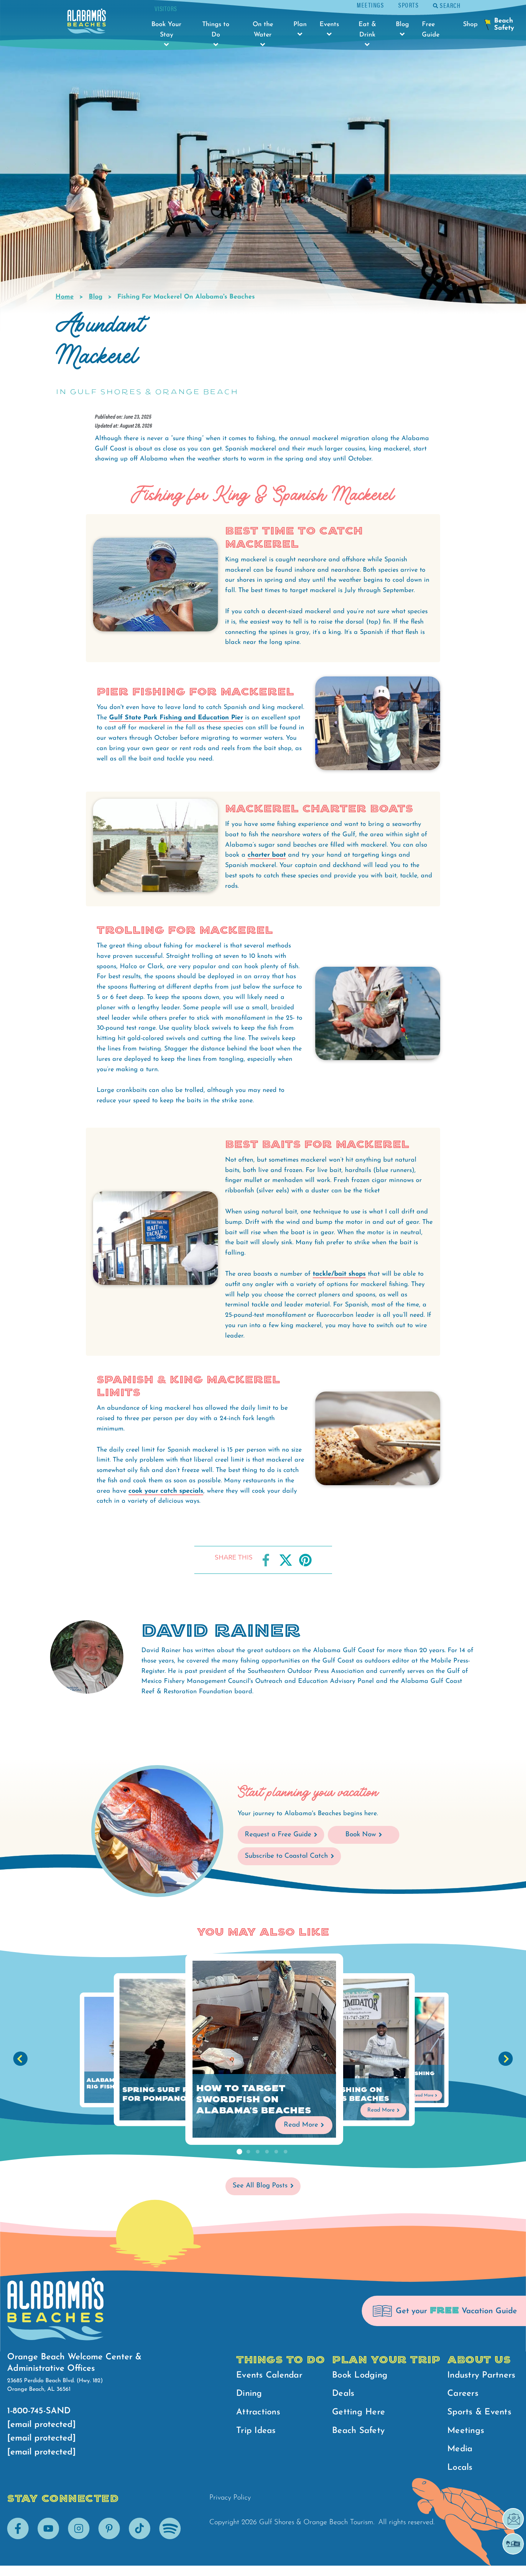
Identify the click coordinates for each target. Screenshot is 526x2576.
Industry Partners (481, 2375)
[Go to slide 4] (267, 2152)
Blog (96, 297)
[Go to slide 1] (239, 2152)
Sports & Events (479, 2412)
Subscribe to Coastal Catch (286, 1856)
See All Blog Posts (260, 2186)
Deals (343, 2394)
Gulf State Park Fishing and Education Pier (176, 718)
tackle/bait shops (339, 1274)
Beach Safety (358, 2431)
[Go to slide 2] (248, 2152)
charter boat (267, 855)
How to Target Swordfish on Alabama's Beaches (254, 2100)
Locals (460, 2468)
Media (460, 2449)
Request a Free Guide (278, 1835)
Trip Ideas (256, 2431)
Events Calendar (269, 2375)
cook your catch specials (166, 1491)
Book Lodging (360, 2375)
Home (65, 297)
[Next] (506, 2059)
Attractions (258, 2412)
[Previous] (20, 2059)
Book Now (361, 1835)
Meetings (370, 5)
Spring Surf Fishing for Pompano (170, 2094)
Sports (408, 5)
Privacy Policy (230, 2498)
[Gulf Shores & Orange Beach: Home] (87, 23)
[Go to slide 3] (258, 2152)
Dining (249, 2394)
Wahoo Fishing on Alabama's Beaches (343, 2094)
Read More (301, 2125)
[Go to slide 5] (276, 2152)
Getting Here (359, 2412)
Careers (463, 2394)
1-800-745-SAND (39, 2411)
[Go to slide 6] (286, 2152)
